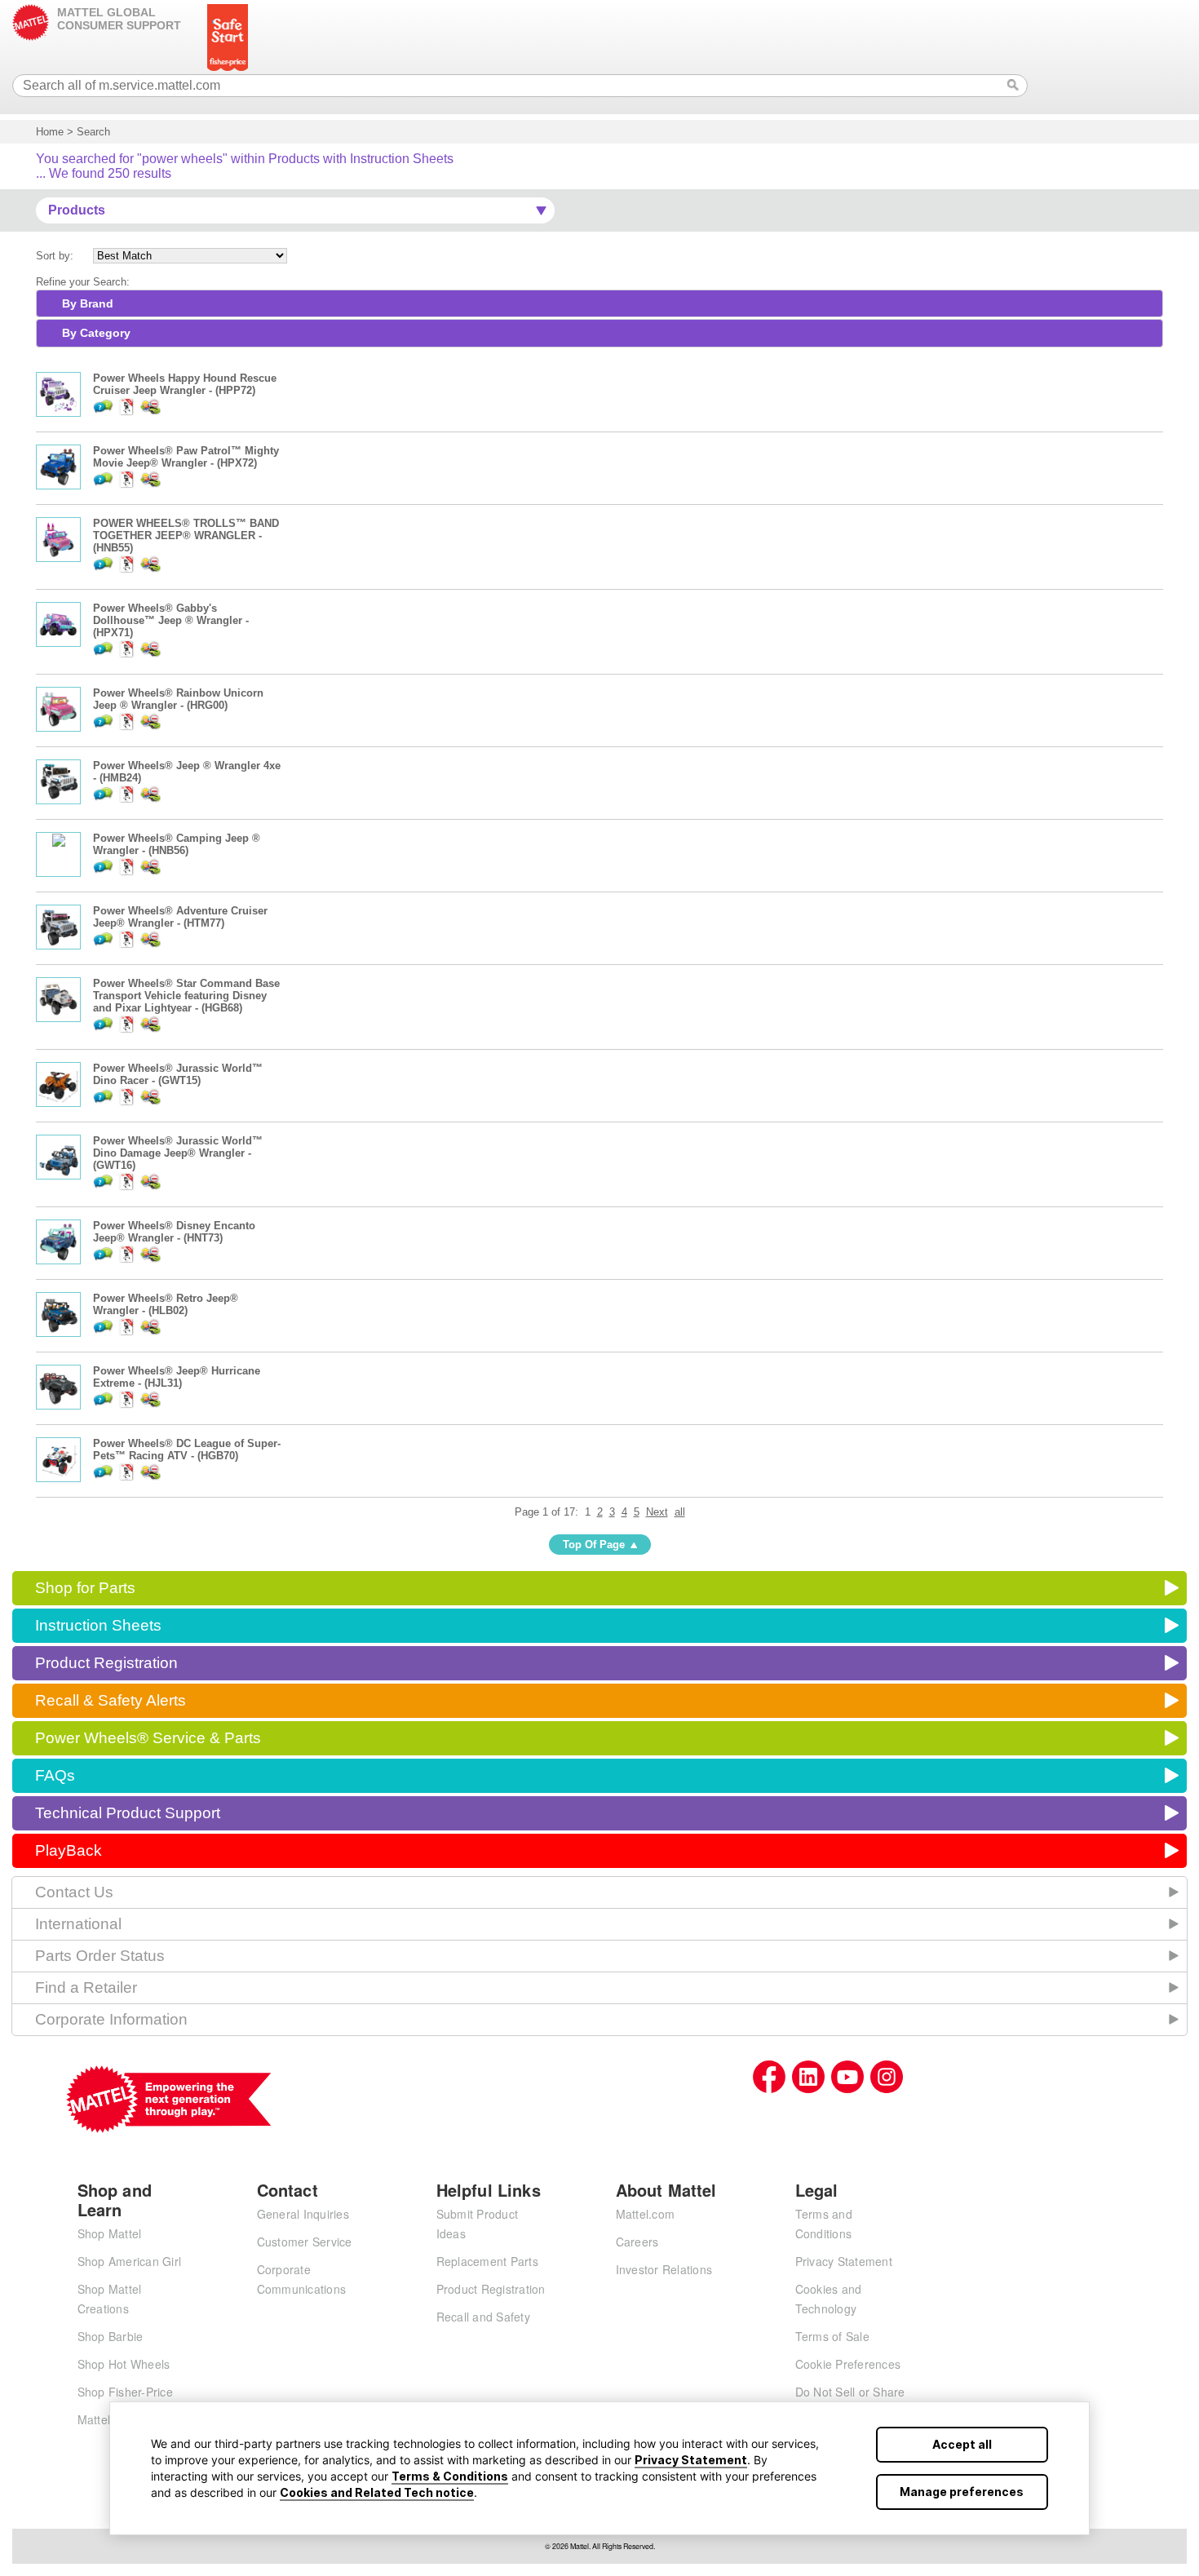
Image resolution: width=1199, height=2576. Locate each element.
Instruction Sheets (98, 1625)
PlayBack (69, 1850)
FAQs (55, 1775)
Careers (637, 2242)
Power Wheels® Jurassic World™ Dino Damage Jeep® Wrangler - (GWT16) (178, 1153)
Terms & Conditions (450, 2476)
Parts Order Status (100, 1956)
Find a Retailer (86, 1987)
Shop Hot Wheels (124, 2364)
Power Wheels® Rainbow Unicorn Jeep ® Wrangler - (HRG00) (178, 699)
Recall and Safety (483, 2317)
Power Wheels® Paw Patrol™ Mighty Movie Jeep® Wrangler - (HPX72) (186, 457)
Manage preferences (962, 2492)
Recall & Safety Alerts (111, 1700)
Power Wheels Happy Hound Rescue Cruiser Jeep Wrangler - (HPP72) (185, 384)
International (78, 1924)
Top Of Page (594, 1545)
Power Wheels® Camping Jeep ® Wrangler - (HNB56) (177, 844)
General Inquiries (303, 2214)
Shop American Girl (130, 2261)
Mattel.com (646, 2214)
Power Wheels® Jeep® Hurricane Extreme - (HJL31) (177, 1377)
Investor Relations (664, 2269)
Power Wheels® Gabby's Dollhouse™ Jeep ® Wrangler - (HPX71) (171, 620)
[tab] (599, 303)
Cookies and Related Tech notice (377, 2492)
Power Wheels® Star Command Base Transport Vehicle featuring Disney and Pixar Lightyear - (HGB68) (186, 996)
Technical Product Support (128, 1813)
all (680, 1512)
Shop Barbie (111, 2336)
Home (50, 132)
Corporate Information (111, 2019)
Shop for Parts (85, 1588)
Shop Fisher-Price (125, 2392)
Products (77, 210)
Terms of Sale (832, 2336)
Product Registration (106, 1663)
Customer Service (305, 2242)
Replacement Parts (487, 2261)
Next (657, 1512)
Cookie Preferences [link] (848, 2364)
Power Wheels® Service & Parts (148, 1738)
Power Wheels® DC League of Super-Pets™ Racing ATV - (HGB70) (187, 1450)
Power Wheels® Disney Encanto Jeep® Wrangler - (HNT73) (174, 1232)
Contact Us (74, 1892)
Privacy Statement (691, 2460)
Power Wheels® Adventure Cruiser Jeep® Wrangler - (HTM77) (180, 917)
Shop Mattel (110, 2233)
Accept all (962, 2444)
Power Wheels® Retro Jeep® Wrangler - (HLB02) (166, 1304)
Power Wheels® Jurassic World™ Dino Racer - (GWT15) (178, 1074)
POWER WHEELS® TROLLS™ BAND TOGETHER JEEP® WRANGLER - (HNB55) (186, 536)
